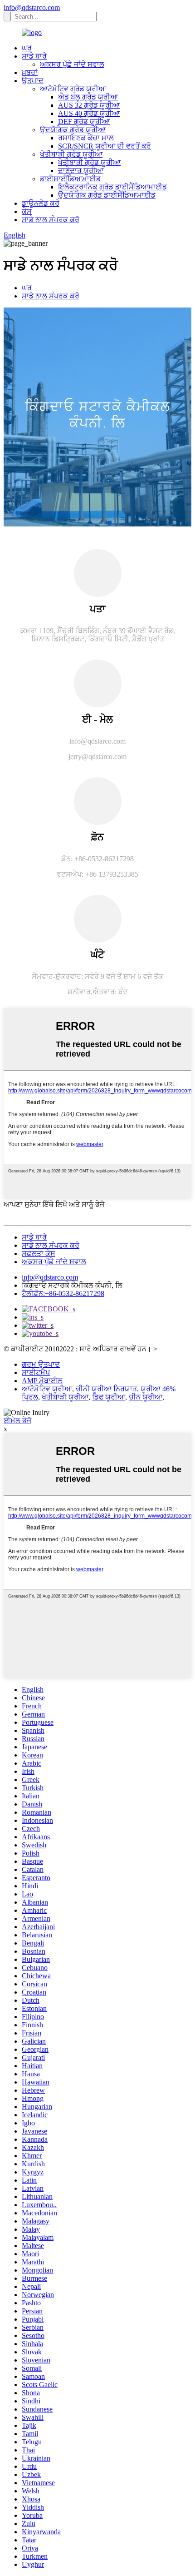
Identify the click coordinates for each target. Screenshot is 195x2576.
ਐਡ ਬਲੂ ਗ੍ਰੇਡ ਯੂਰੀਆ (88, 97)
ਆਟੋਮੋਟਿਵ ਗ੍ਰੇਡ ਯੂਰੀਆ (73, 89)
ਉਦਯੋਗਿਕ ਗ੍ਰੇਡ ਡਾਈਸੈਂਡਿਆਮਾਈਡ (107, 195)
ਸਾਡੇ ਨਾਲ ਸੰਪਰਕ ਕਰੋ (51, 220)
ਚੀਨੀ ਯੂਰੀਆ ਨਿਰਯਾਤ (106, 1389)
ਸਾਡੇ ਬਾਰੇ (34, 56)
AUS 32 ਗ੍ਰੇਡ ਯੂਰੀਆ (89, 105)
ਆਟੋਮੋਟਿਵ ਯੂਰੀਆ (47, 1389)
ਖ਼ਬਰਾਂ (30, 72)
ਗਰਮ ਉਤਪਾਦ (41, 1364)
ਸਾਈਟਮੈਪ (36, 1372)
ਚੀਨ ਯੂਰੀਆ (146, 1397)
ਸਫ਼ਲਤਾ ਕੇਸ (39, 1253)
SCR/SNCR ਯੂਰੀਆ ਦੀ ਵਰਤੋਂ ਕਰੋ (105, 146)
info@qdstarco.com (32, 7)
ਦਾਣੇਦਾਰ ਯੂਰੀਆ (81, 171)
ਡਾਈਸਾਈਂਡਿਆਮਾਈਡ (70, 179)
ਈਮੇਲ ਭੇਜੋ (17, 1421)
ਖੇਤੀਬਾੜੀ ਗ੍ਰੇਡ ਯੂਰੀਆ (71, 154)
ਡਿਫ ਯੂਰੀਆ (109, 1397)
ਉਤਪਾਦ (33, 81)
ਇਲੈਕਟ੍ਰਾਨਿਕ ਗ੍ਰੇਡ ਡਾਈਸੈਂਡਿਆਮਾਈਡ (112, 187)
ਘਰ (27, 48)
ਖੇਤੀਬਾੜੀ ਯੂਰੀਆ (65, 1397)
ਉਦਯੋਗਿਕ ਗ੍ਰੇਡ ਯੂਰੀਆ (73, 130)
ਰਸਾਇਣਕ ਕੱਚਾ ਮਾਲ (86, 138)
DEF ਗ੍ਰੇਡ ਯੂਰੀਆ (84, 122)
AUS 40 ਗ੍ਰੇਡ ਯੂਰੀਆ (89, 113)
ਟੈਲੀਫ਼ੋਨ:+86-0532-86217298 (63, 1293)
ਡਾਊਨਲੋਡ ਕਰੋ (41, 203)
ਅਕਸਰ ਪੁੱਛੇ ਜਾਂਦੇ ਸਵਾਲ (72, 64)
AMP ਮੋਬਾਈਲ (42, 1381)
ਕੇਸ (27, 211)
